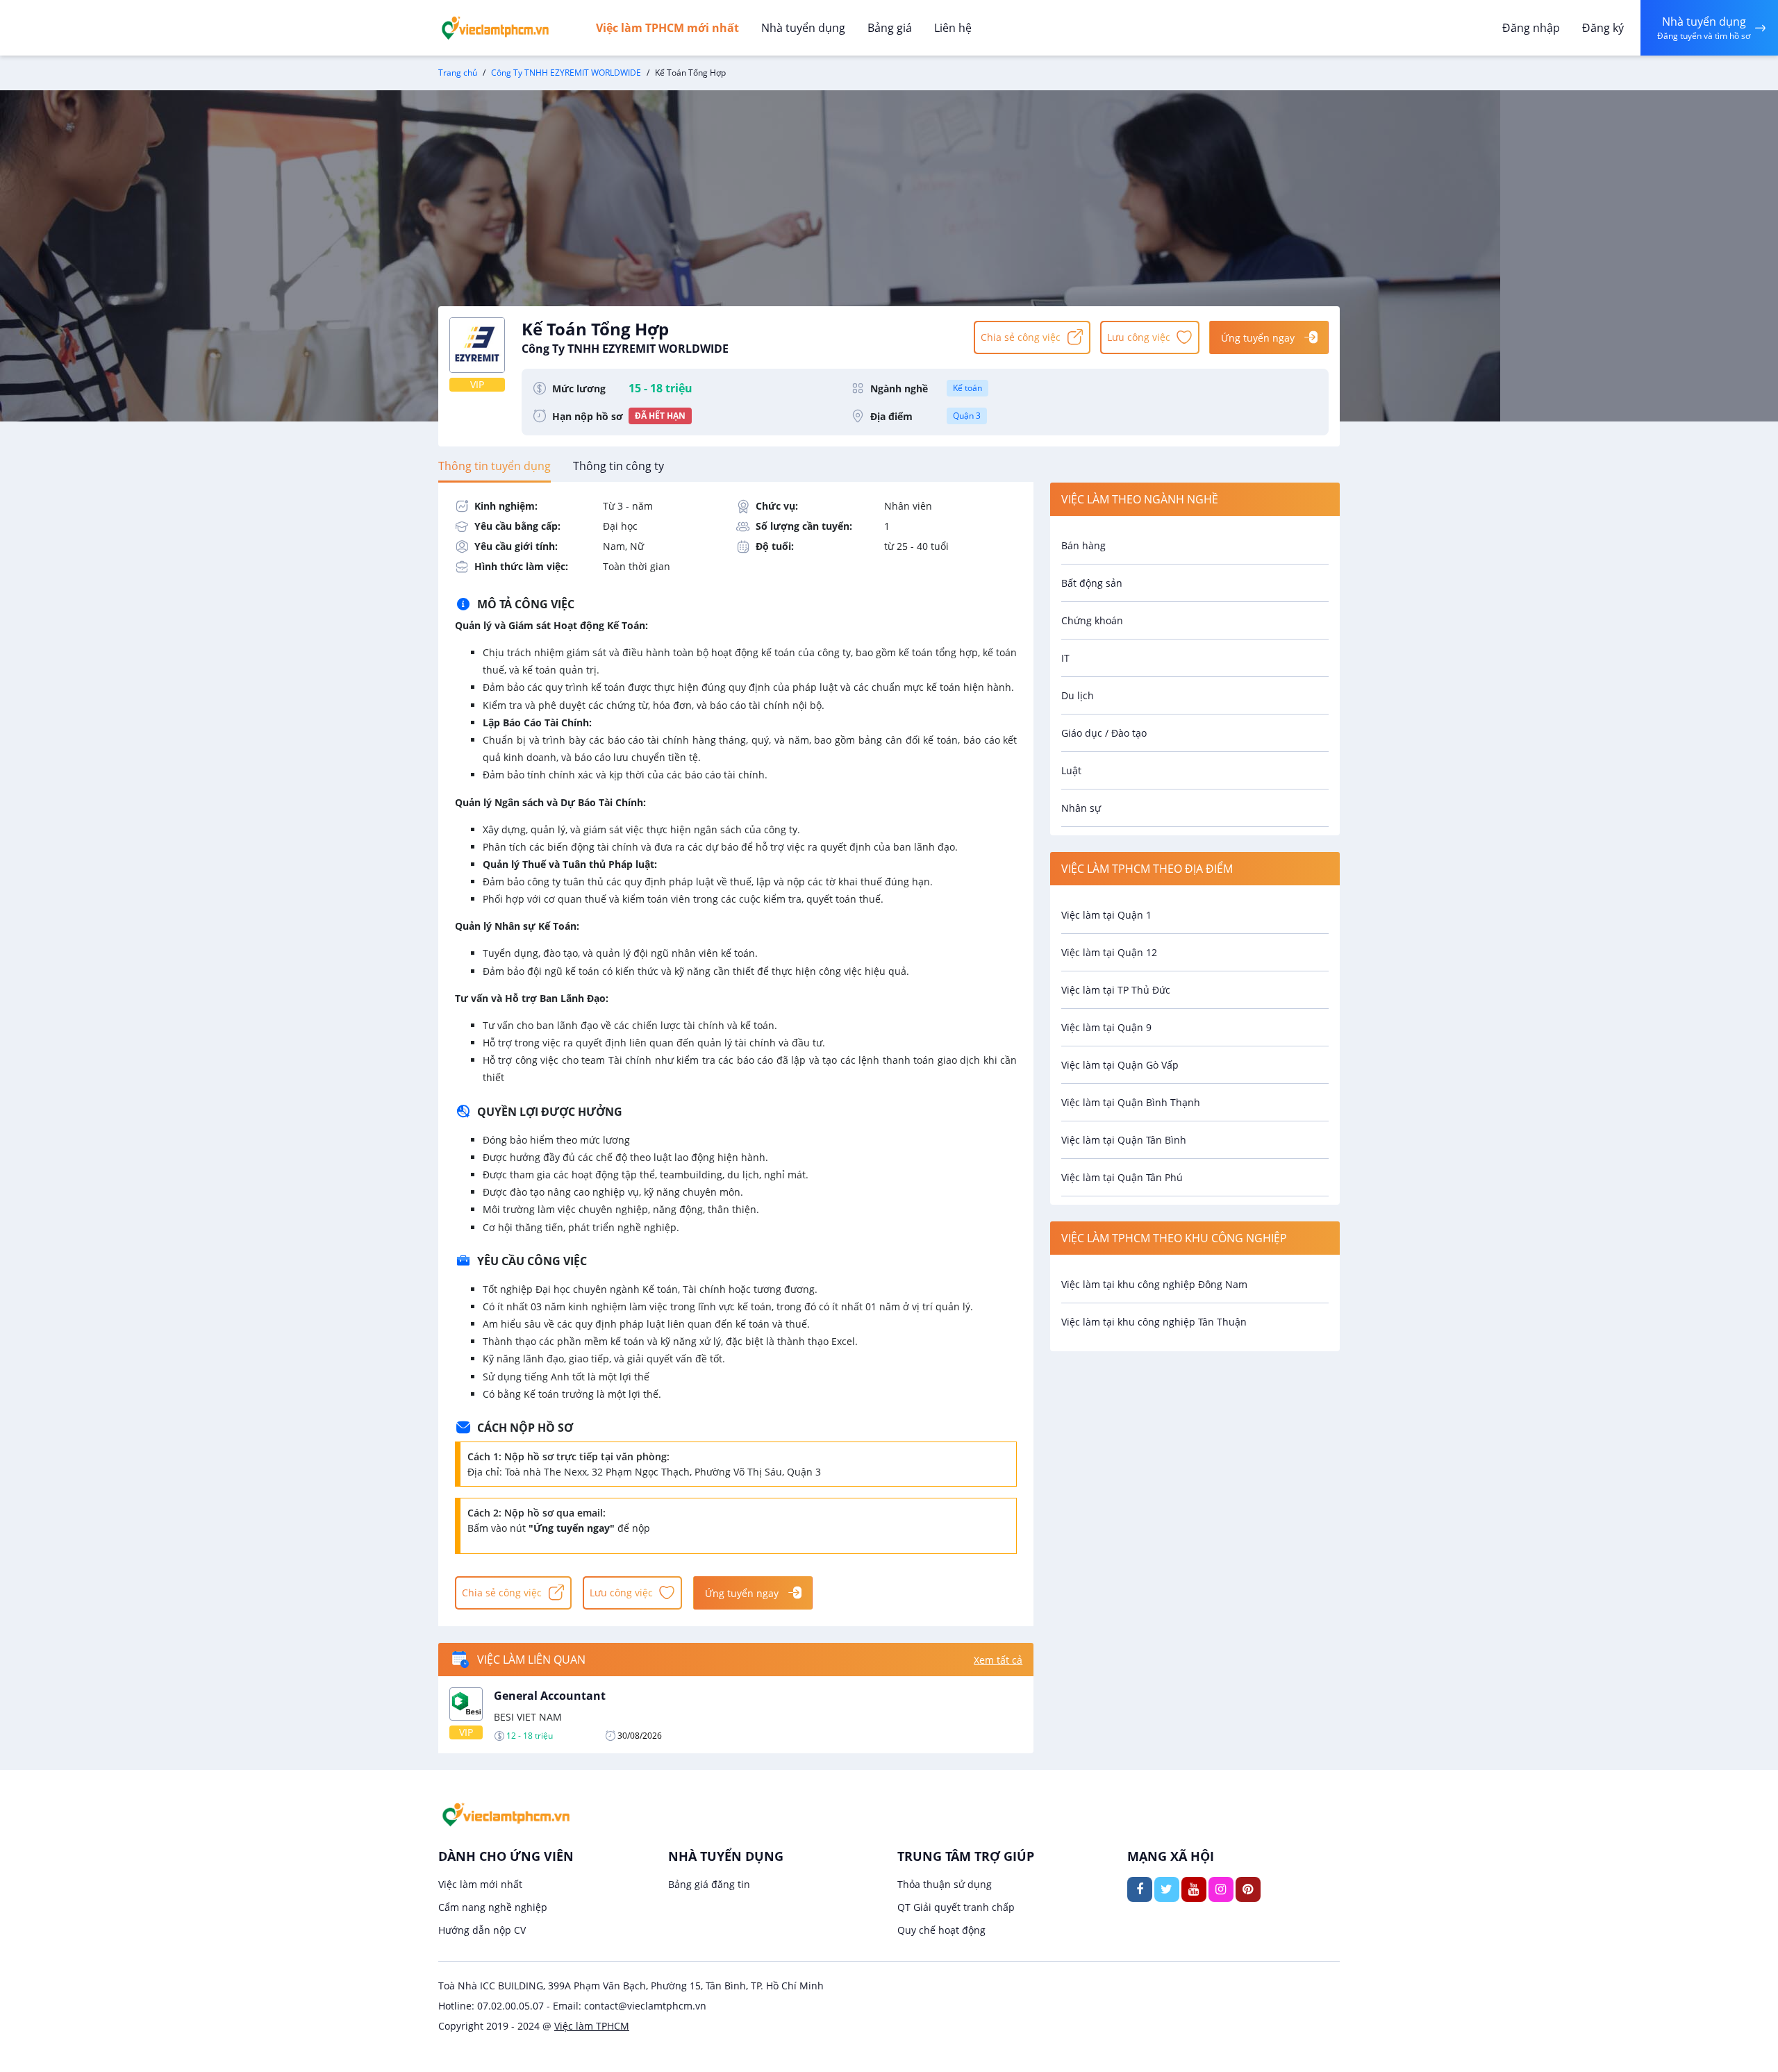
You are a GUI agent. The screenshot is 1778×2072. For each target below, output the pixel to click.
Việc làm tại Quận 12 (1109, 952)
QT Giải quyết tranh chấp (956, 1907)
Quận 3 (967, 416)
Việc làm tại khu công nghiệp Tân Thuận (1154, 1322)
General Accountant (550, 1696)
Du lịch (1078, 695)
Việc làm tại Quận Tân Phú (1122, 1177)
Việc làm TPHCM (592, 2026)
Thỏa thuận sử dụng (945, 1884)
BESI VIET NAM (528, 1717)
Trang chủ (458, 73)
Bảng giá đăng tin (709, 1884)
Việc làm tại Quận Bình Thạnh (1131, 1102)
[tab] (495, 466)
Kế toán (967, 388)
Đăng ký (1603, 28)
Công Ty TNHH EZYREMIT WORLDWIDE (566, 73)
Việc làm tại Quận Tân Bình (1124, 1140)
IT (1065, 658)
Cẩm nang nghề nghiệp (493, 1907)
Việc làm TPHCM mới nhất (667, 28)
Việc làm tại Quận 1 (1106, 915)
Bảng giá (890, 28)
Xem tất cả (998, 1660)
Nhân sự (1081, 808)
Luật (1071, 770)
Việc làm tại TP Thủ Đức (1116, 990)
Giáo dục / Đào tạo (1104, 733)
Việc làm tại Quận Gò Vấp (1120, 1065)
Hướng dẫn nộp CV (482, 1930)
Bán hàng (1083, 545)
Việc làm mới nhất (480, 1884)
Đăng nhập (1531, 28)
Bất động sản (1092, 583)
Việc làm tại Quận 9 (1106, 1027)
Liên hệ (953, 28)
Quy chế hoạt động (941, 1930)
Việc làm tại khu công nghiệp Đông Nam (1154, 1284)
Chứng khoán (1092, 620)
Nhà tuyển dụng (803, 28)
